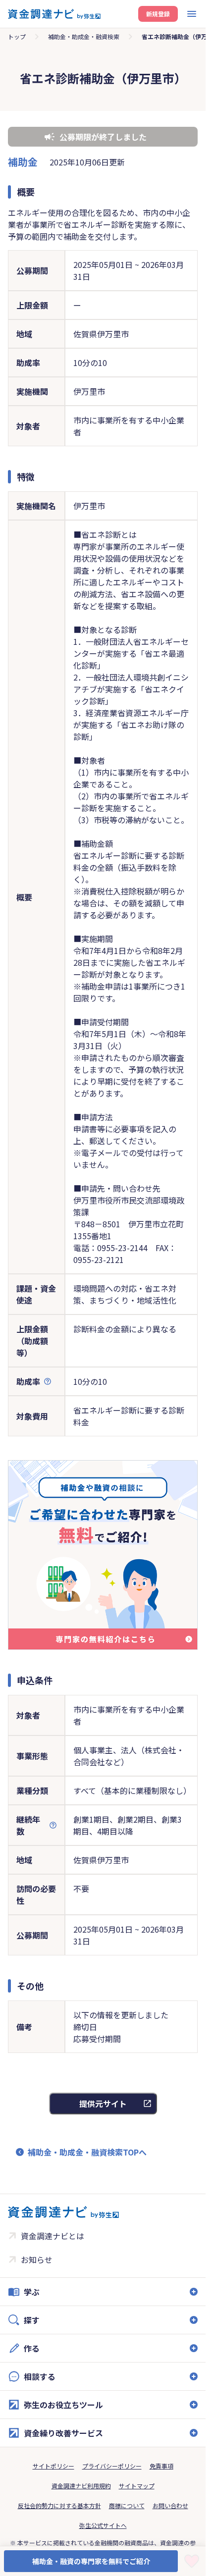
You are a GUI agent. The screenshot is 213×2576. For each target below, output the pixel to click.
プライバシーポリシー (112, 2466)
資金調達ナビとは (53, 2236)
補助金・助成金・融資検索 (84, 36)
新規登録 (158, 14)
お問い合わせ (170, 2505)
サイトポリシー (53, 2466)
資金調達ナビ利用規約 (81, 2486)
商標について (127, 2505)
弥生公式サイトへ (103, 2525)
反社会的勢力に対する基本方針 (59, 2505)
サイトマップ (137, 2486)
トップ (17, 36)
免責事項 (161, 2466)
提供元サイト (103, 2103)
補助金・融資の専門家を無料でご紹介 (91, 2561)
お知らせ (37, 2260)
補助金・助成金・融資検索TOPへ (87, 2152)
